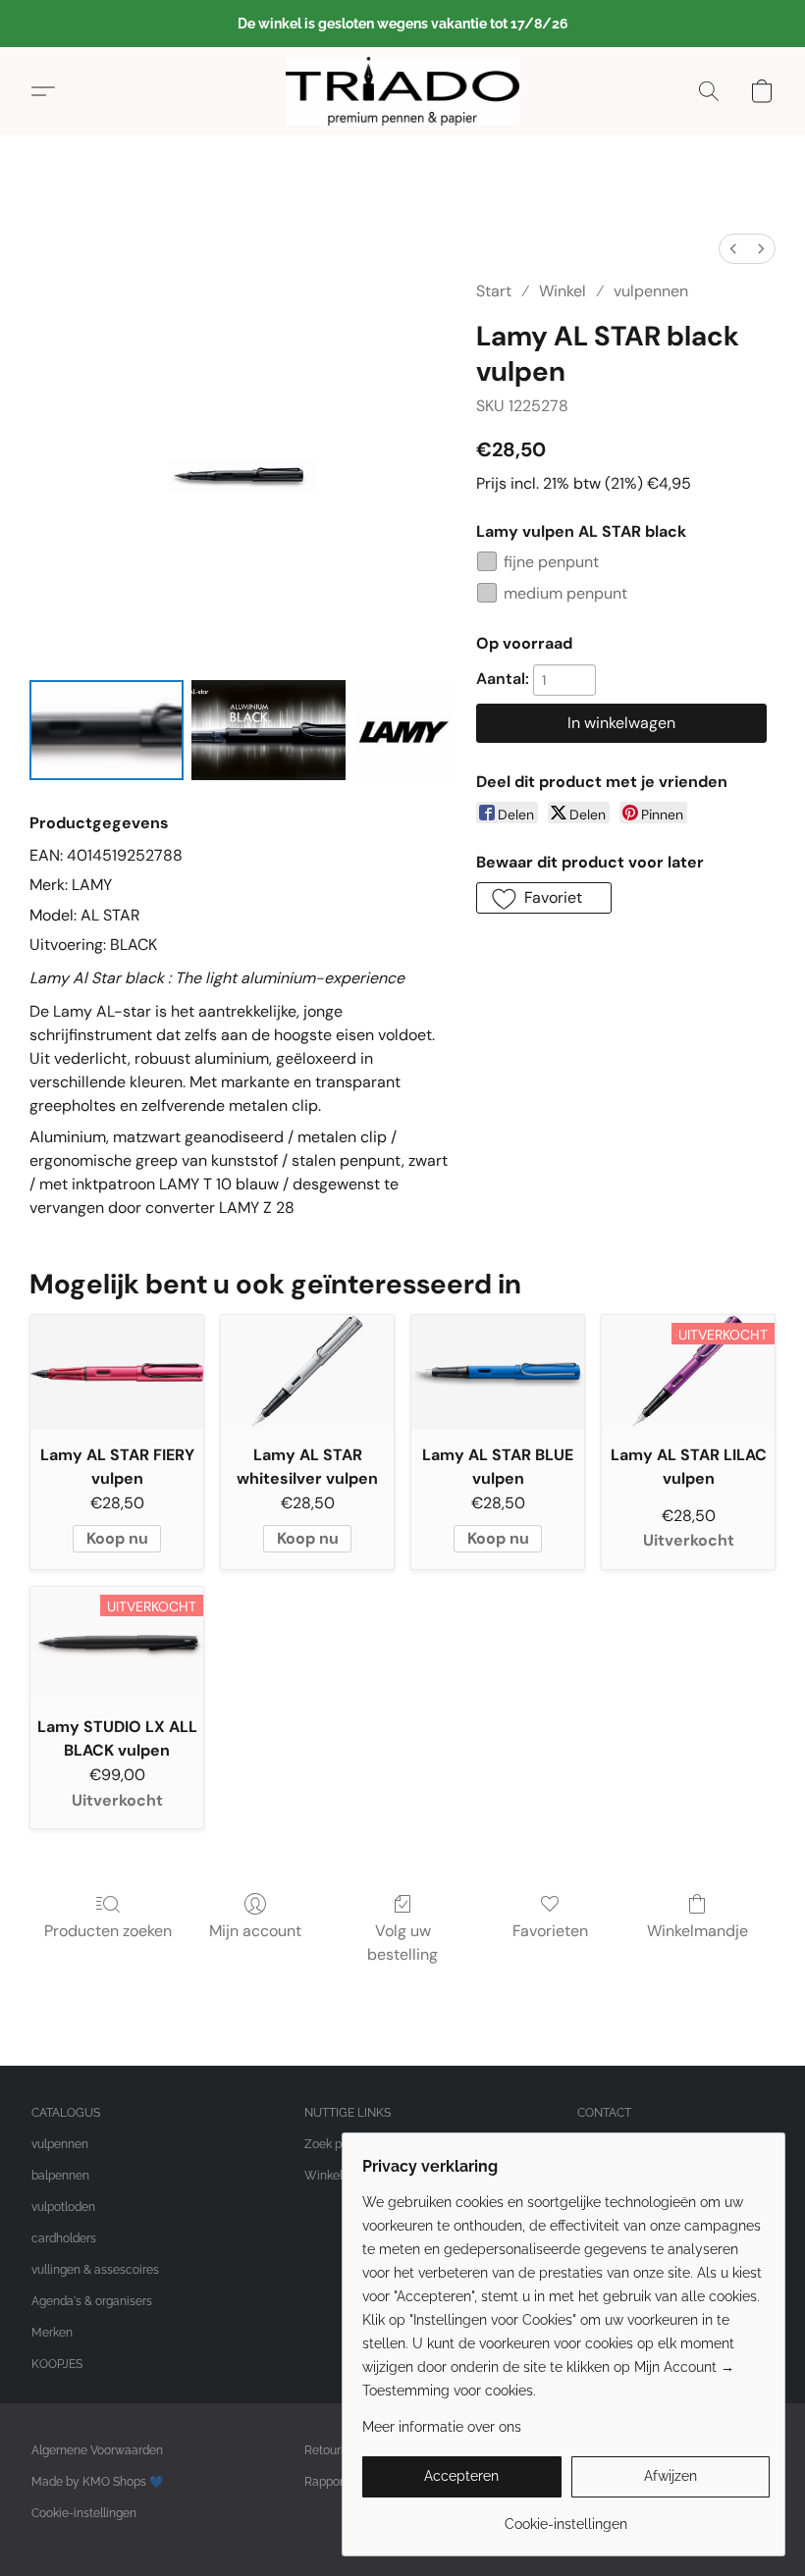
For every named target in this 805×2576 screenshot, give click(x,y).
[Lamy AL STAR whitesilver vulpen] (307, 1372)
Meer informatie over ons (442, 2427)
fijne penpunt (551, 562)
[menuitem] (733, 249)
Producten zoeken (108, 1931)
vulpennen (651, 291)
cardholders (64, 2238)
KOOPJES (57, 2364)
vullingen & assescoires (95, 2270)
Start (494, 291)
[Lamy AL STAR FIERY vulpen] (117, 1372)
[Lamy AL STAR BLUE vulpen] (498, 1372)
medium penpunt (565, 593)
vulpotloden (63, 2207)
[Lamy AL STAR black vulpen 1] (268, 730)
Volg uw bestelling (402, 1943)
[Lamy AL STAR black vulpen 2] (403, 730)
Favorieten (550, 1931)
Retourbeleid (339, 2450)
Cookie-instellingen (84, 2513)
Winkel (563, 291)
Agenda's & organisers (92, 2301)
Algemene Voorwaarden (97, 2450)
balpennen (60, 2176)
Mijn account (255, 1931)
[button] (402, 91)
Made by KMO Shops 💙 (98, 2482)
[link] (566, 2517)
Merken (52, 2333)
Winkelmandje (698, 1931)
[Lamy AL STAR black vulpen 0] (107, 730)
